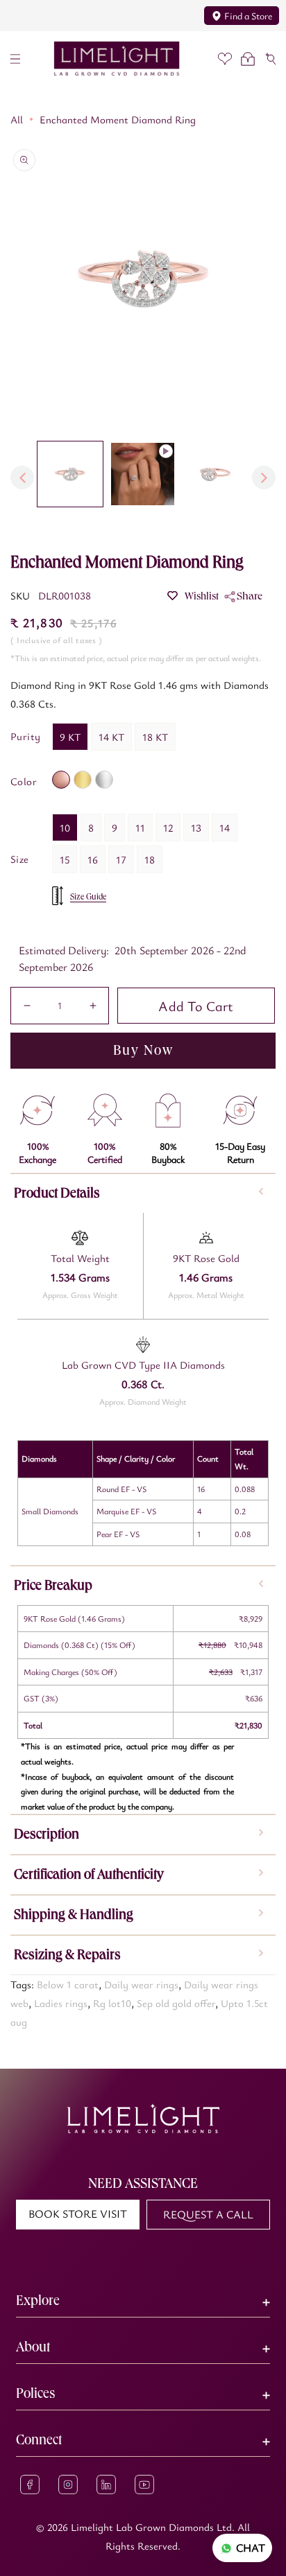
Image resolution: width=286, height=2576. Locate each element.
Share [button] (250, 596)
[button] (15, 59)
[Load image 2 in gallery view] (215, 474)
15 (65, 859)
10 (65, 827)
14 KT (111, 737)
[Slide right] (264, 477)
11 (140, 827)
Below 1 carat (68, 1984)
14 (225, 827)
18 (150, 859)
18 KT (155, 737)
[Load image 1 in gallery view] (70, 474)
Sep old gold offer (176, 2003)
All (17, 119)
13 (196, 827)
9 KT (70, 737)
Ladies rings (61, 2003)
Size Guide (88, 897)
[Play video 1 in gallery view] (142, 474)
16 (93, 859)
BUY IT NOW (143, 1050)
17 (121, 859)
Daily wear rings (141, 1984)
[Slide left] (22, 477)
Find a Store (248, 16)
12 (168, 827)
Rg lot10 (112, 2003)
